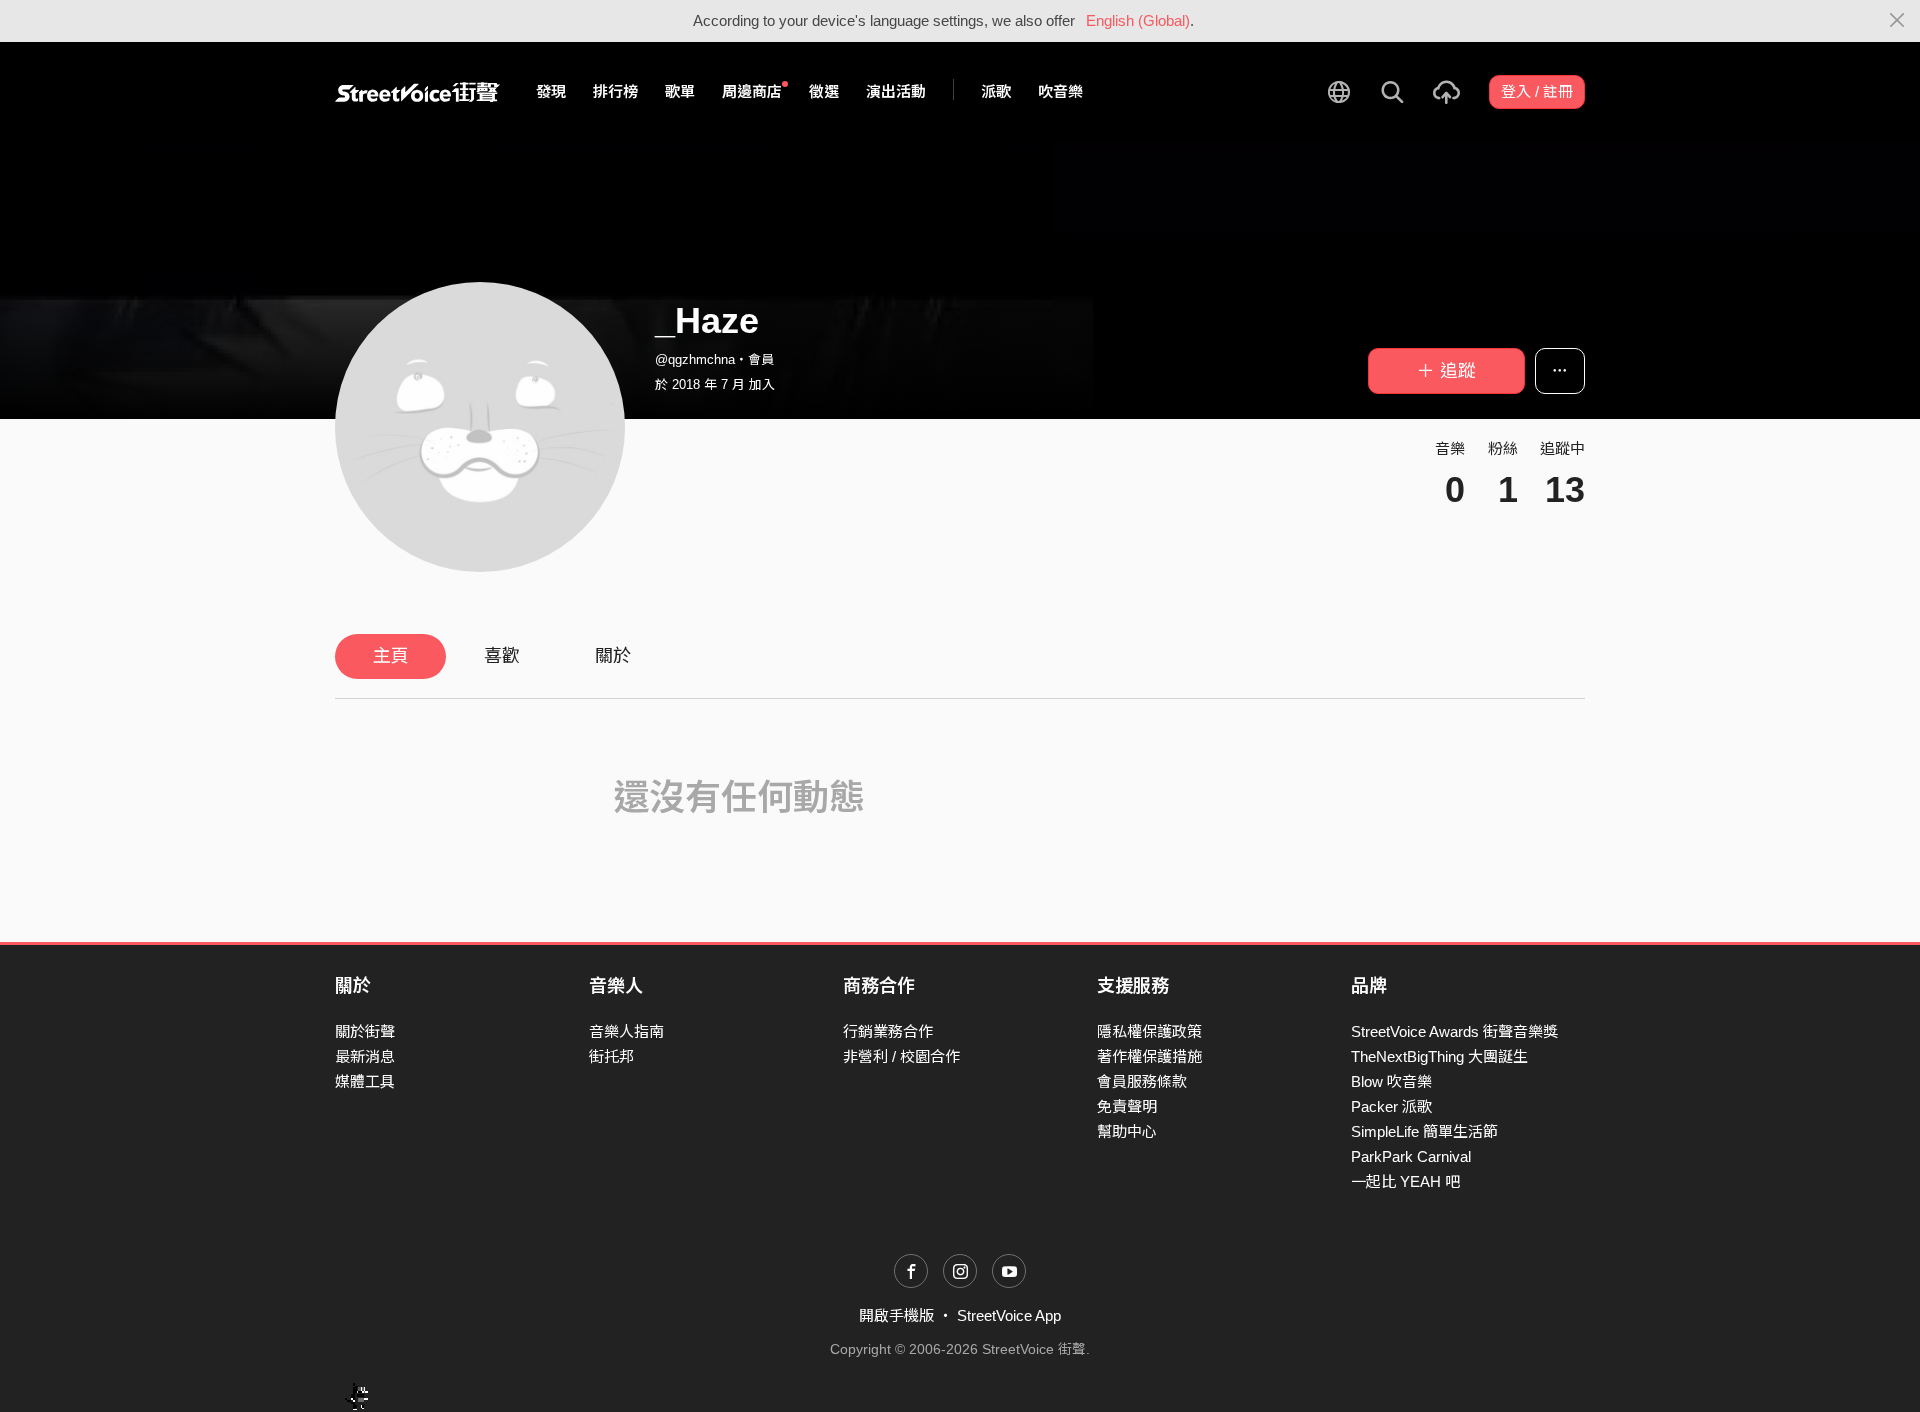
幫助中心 (1127, 1131)
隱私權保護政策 (1149, 1031)
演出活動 (896, 91)
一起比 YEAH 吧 (1405, 1181)
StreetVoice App (1009, 1315)
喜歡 (502, 656)
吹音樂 (1060, 91)
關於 (613, 656)
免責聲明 (1127, 1106)
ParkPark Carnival (1411, 1156)
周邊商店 (752, 91)
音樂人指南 (626, 1031)
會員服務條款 (1142, 1081)
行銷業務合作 (888, 1031)
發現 (551, 91)
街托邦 (611, 1056)
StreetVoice (417, 92)
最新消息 (365, 1056)
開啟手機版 (896, 1315)
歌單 (680, 91)
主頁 (391, 656)
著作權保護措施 (1149, 1056)
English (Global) (1138, 20)
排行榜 (615, 91)
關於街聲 (365, 1031)
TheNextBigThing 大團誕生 (1439, 1056)
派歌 (996, 91)
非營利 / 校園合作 (901, 1056)
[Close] (1897, 21)
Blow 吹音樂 (1391, 1081)
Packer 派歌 (1391, 1106)
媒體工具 (365, 1081)
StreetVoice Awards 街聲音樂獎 (1454, 1031)
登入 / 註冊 (1537, 91)
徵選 (824, 91)
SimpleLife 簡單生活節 (1424, 1131)
